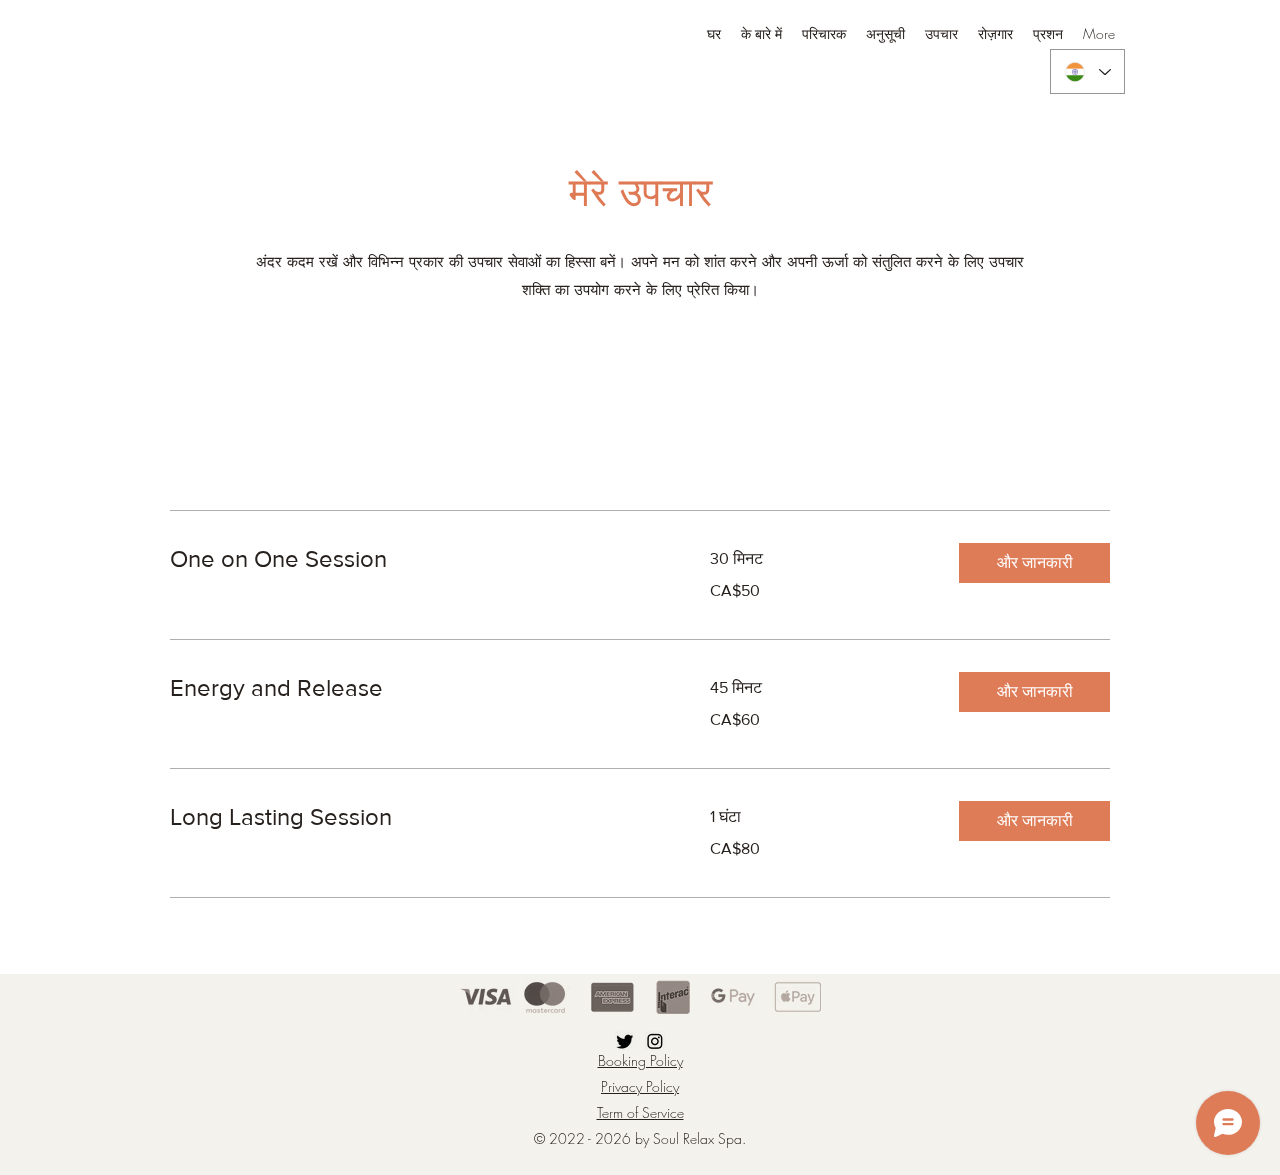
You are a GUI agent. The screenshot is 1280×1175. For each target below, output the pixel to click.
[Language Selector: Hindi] (1087, 71)
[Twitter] (625, 1041)
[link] (416, 559)
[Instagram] (655, 1041)
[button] (1034, 563)
